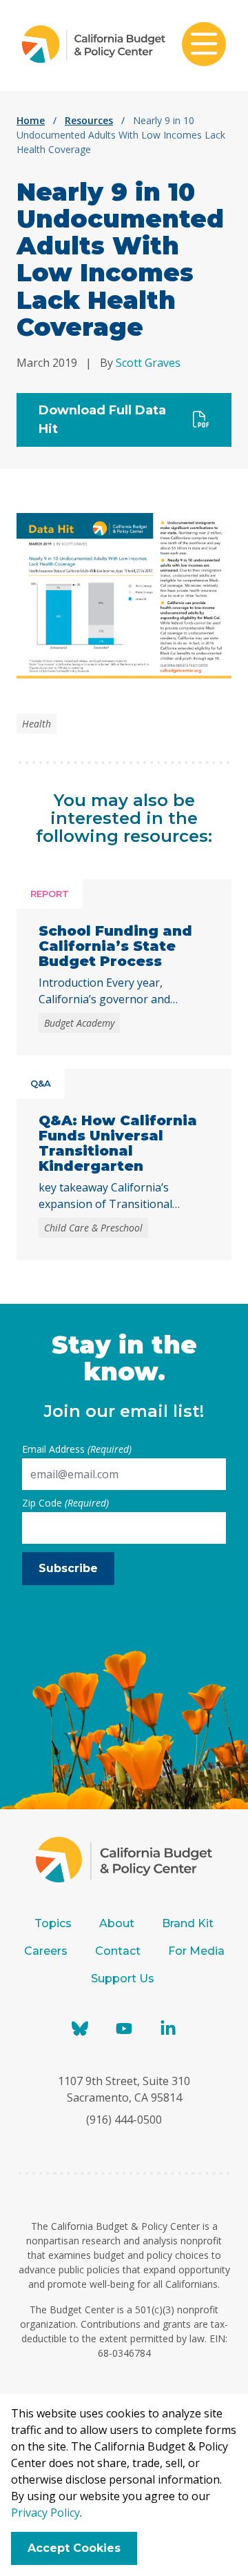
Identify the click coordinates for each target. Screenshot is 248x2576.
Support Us (124, 1979)
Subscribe (68, 1568)
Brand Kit (188, 1923)
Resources (89, 120)
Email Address (77, 1449)
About (117, 1923)
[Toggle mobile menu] (204, 46)
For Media (196, 1951)
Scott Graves (148, 363)
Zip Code (65, 1503)
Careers (46, 1951)
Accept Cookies (74, 2548)
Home (31, 120)
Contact (118, 1951)
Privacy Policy (45, 2513)
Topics (53, 1923)
